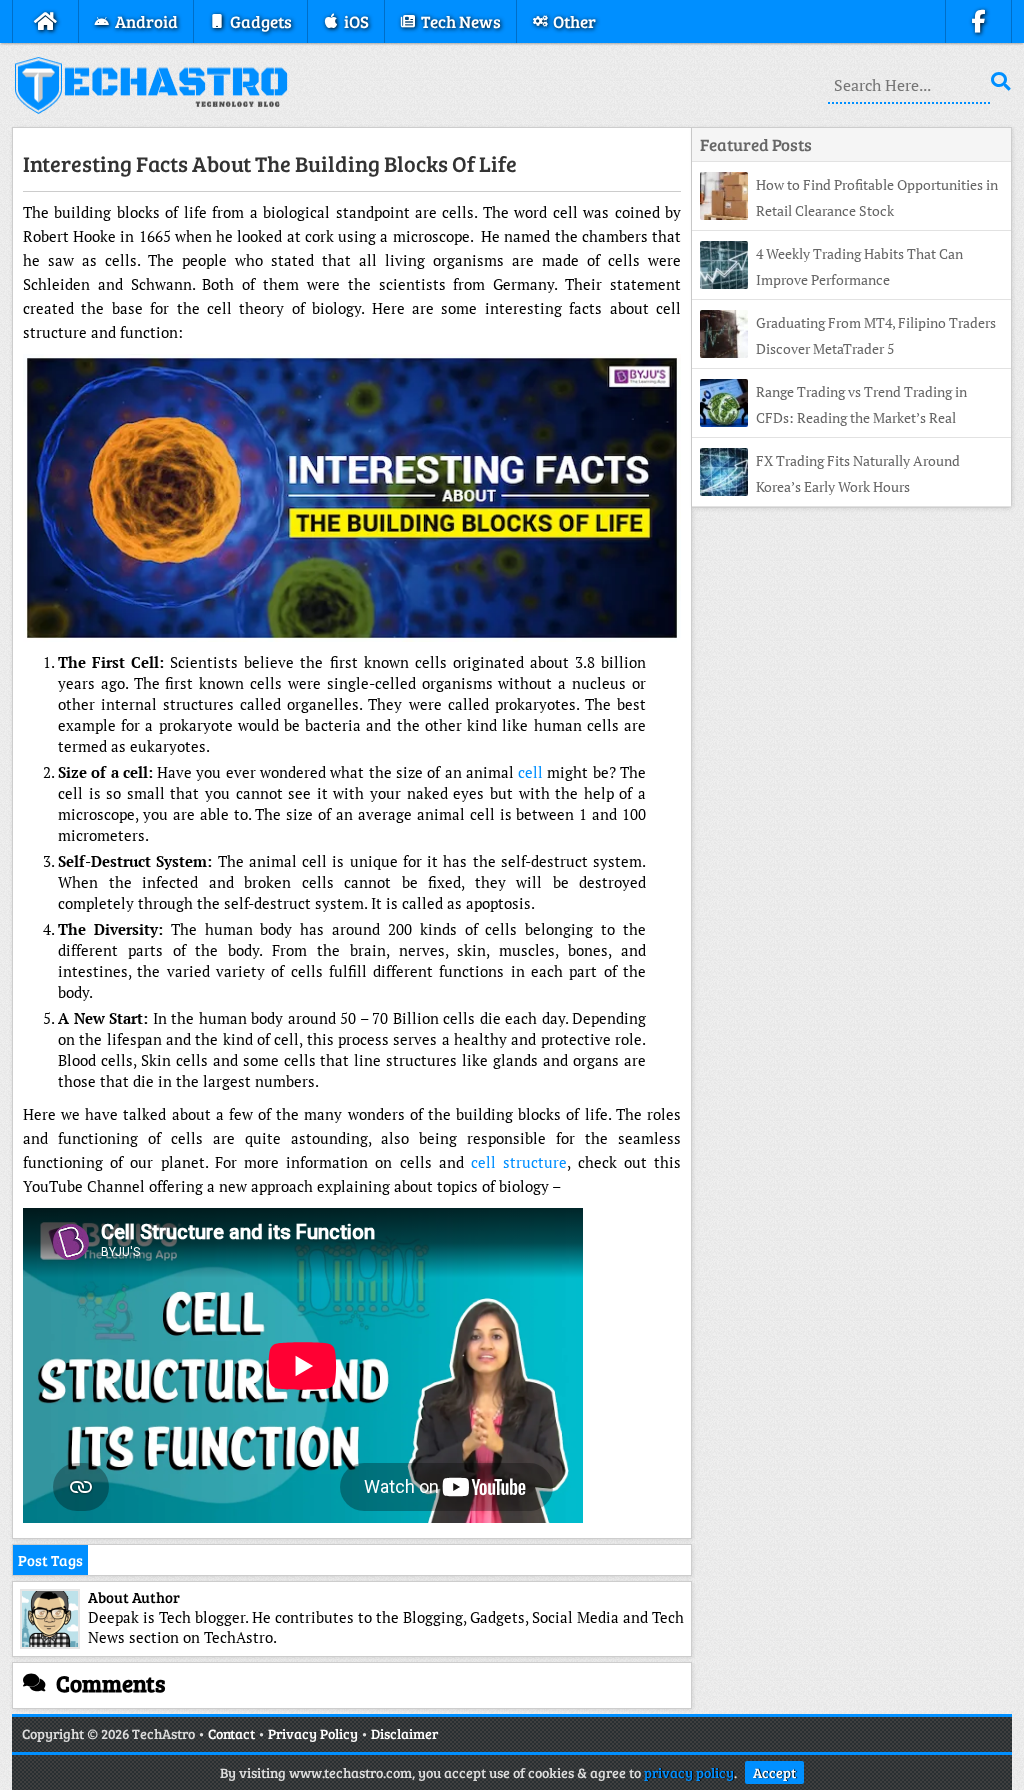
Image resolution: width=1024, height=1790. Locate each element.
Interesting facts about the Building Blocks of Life (270, 163)
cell (530, 772)
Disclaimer (404, 1733)
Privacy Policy (313, 1733)
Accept (774, 1772)
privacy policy (689, 1772)
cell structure (519, 1162)
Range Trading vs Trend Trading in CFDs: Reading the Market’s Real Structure (833, 417)
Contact (231, 1733)
